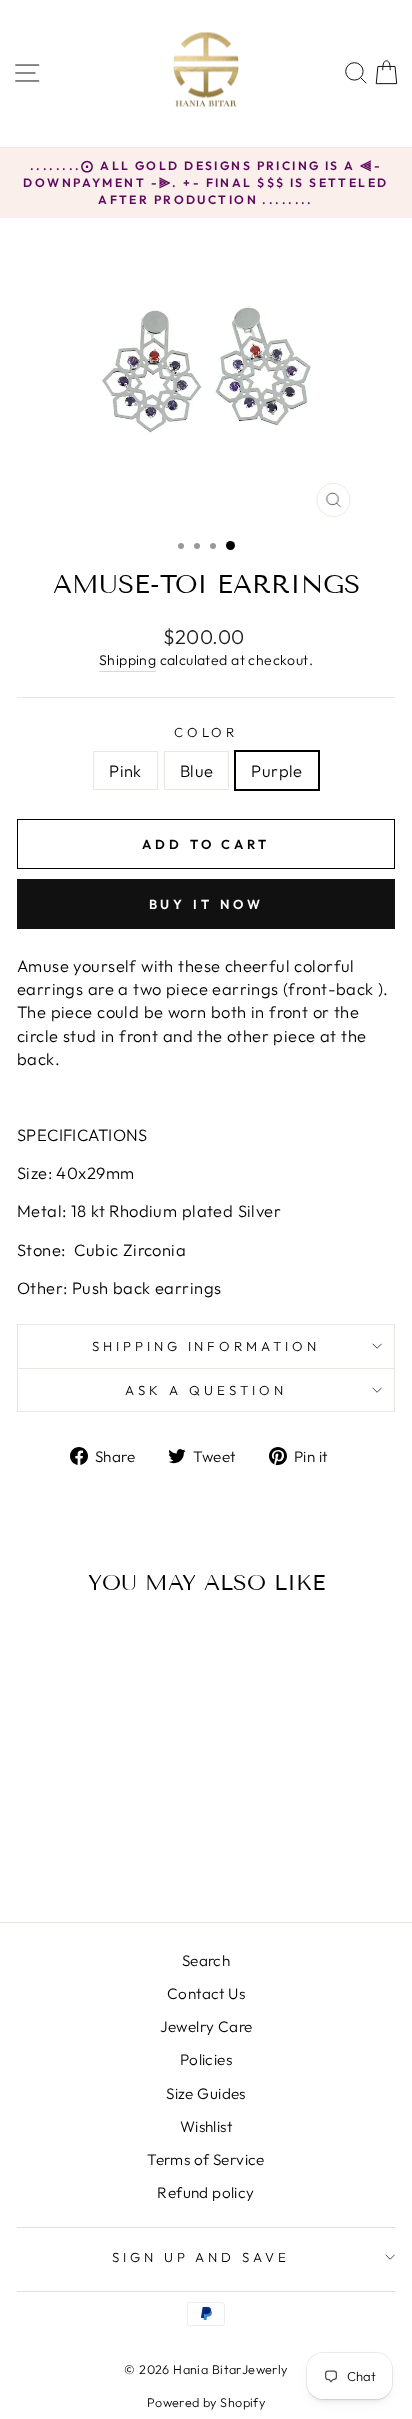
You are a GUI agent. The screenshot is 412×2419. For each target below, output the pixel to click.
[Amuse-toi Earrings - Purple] (111, 1854)
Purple (276, 770)
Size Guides (206, 2093)
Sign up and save (201, 2257)
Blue (197, 770)
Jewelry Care (206, 2026)
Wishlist (206, 2126)
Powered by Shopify (206, 2402)
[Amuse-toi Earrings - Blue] (88, 1854)
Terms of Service (206, 2159)
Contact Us (206, 1993)
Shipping (127, 660)
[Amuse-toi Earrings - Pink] (65, 1854)
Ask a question (206, 1390)
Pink (125, 770)
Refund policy (205, 2192)
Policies (206, 2059)
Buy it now (206, 904)
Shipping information (206, 1346)
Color (206, 732)
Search (206, 1960)
